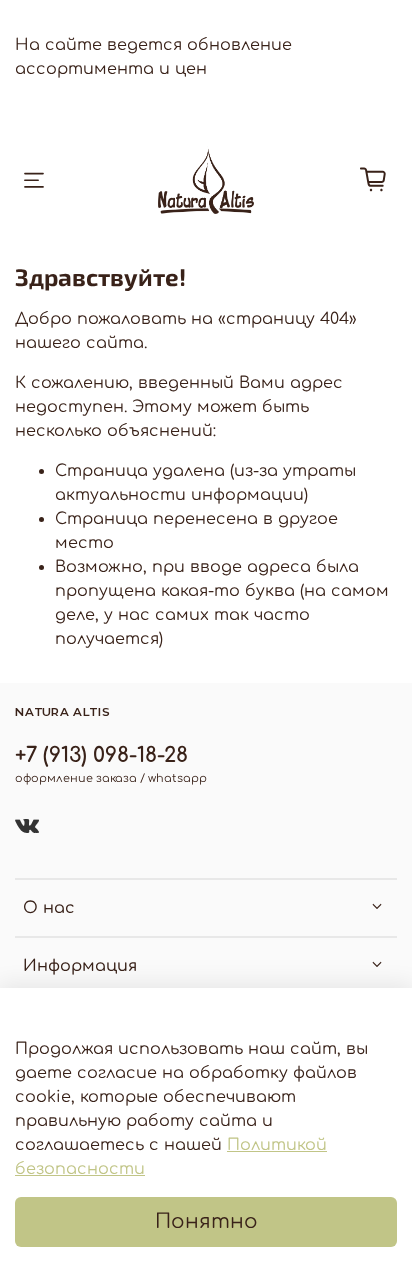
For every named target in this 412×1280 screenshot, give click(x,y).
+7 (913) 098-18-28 (101, 755)
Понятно (206, 1221)
